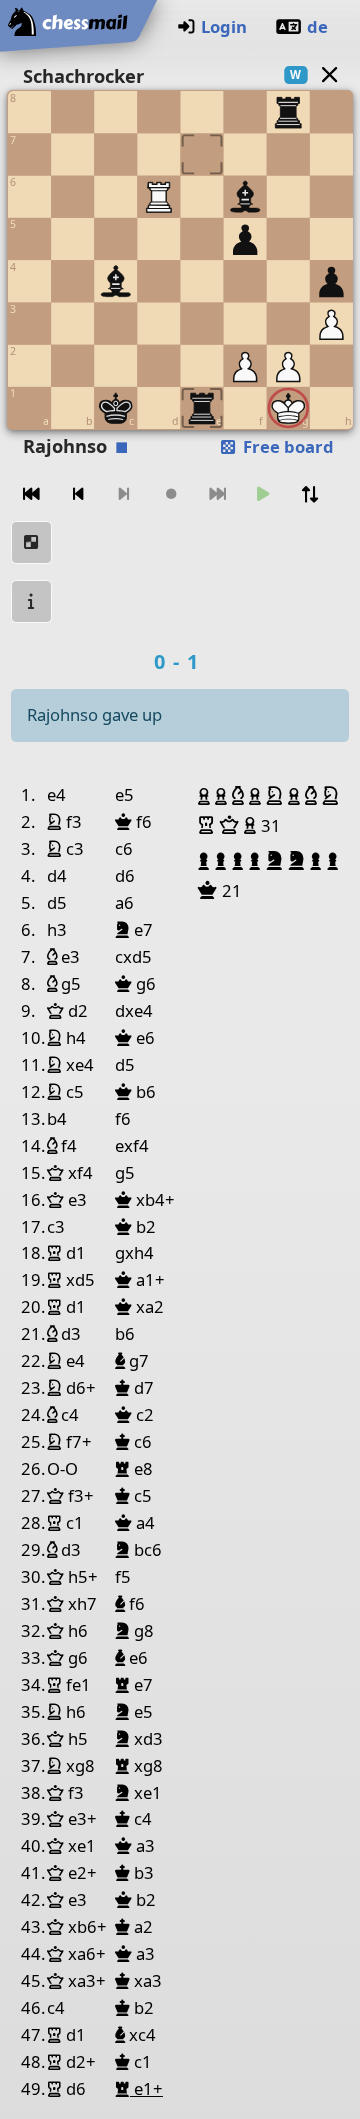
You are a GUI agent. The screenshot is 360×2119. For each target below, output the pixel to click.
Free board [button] (286, 446)
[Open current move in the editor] (32, 542)
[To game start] (32, 494)
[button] (206, 796)
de (317, 26)
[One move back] (78, 494)
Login (224, 26)
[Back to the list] (329, 74)
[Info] (32, 601)
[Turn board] (310, 494)
